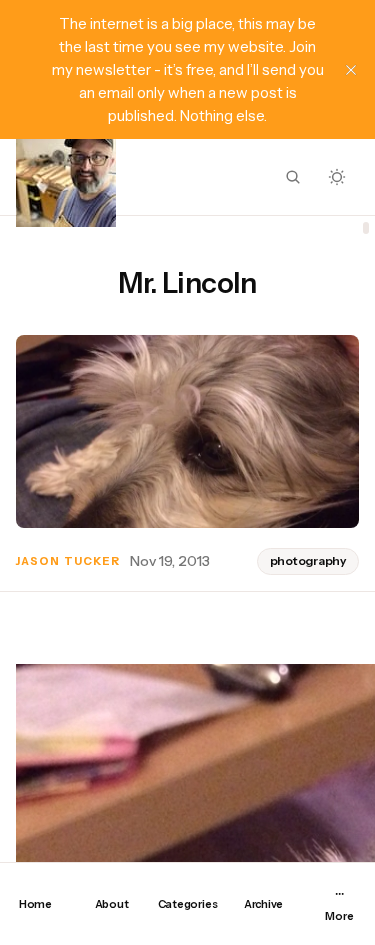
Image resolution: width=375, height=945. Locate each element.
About (112, 904)
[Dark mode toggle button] (337, 177)
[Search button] (293, 177)
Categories (188, 904)
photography (308, 560)
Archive (263, 904)
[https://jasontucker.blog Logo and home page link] (66, 177)
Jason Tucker (68, 561)
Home (35, 904)
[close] (351, 70)
